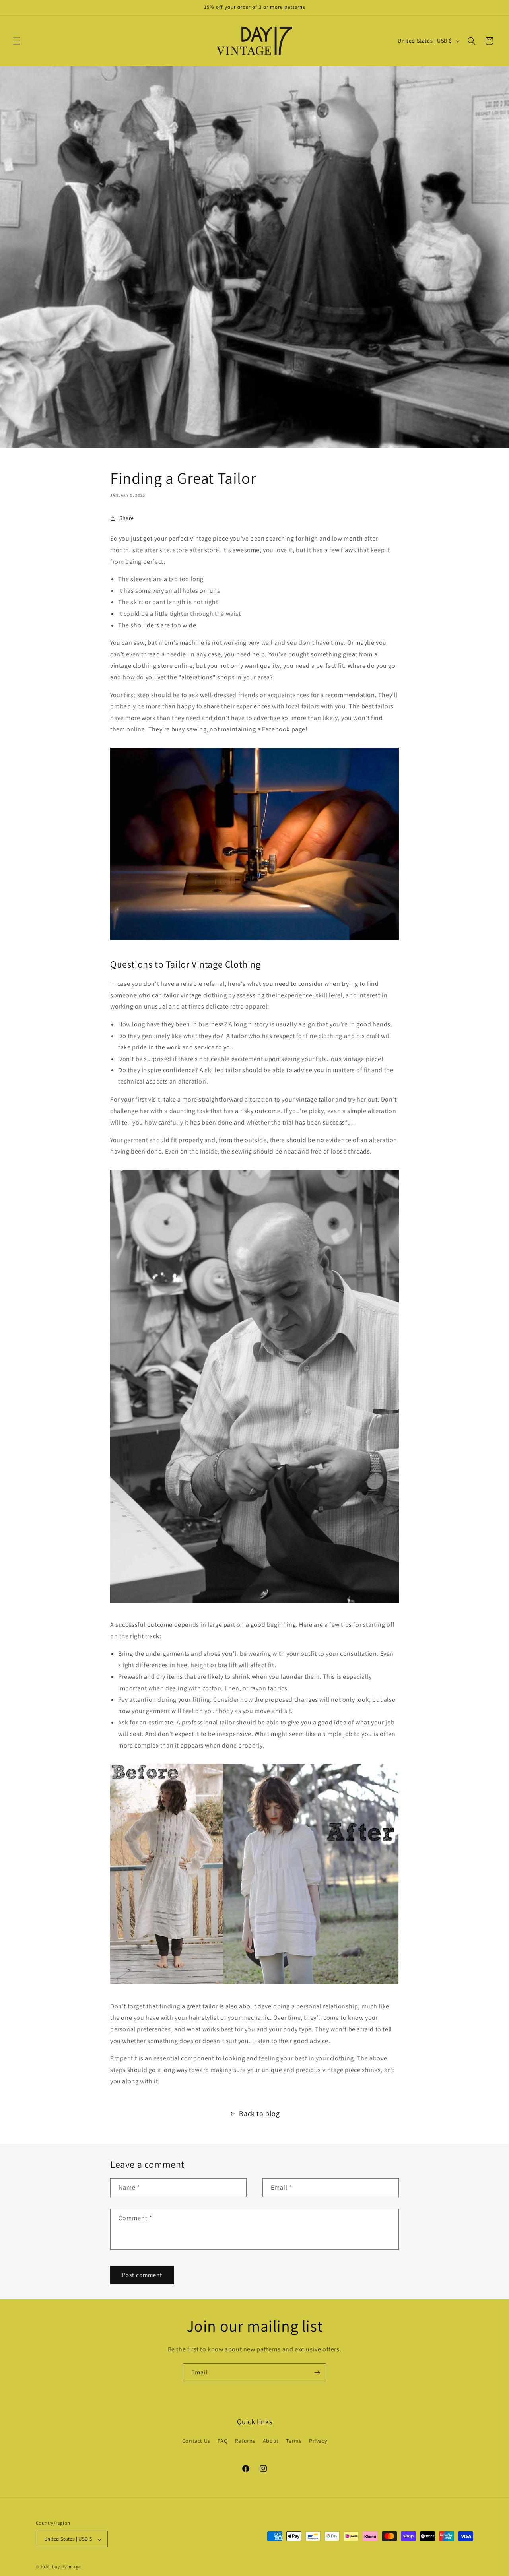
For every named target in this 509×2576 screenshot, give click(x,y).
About (271, 2441)
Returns (245, 2441)
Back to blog (259, 2113)
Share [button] (127, 518)
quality (270, 666)
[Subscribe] (317, 2373)
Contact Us (196, 2441)
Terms (294, 2441)
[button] (17, 41)
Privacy (318, 2441)
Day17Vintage (66, 2567)
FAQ (222, 2441)
